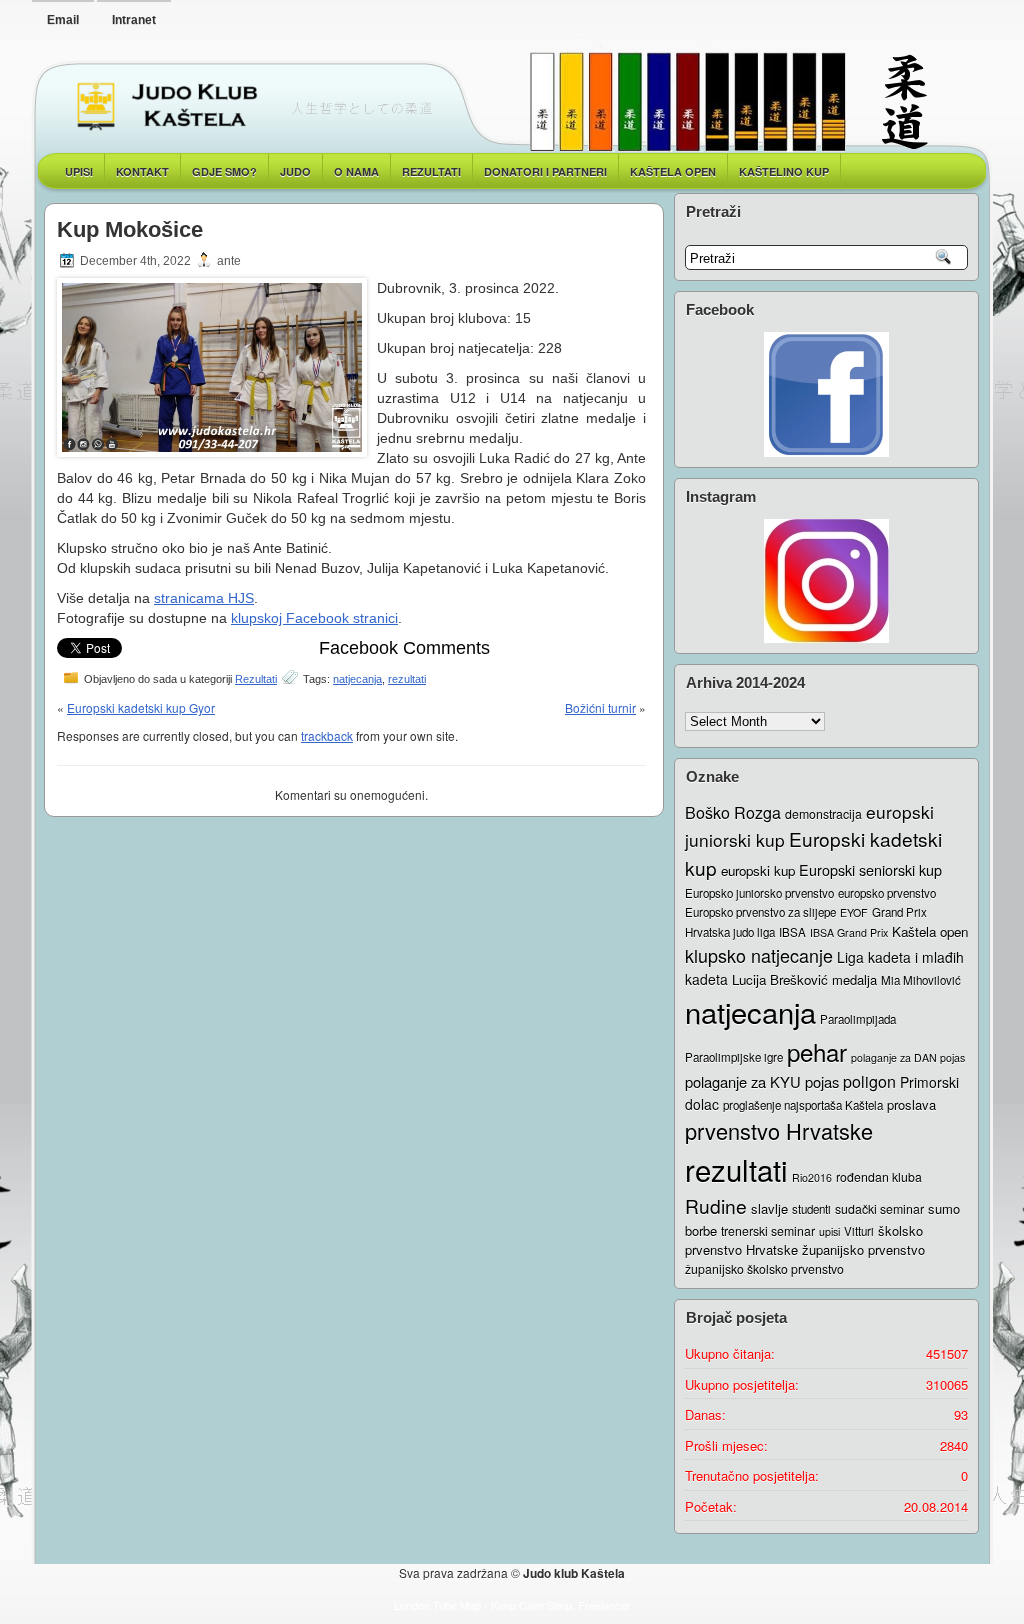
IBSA (792, 932)
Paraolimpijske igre (734, 1057)
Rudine (716, 1205)
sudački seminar (879, 1209)
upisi (829, 1231)
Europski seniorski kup (870, 869)
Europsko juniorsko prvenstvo (759, 893)
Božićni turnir (600, 707)
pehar (817, 1051)
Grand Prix (899, 912)
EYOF (854, 912)
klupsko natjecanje (759, 955)
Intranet (134, 20)
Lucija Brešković (780, 979)
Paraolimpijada (858, 1019)
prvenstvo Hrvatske (779, 1130)
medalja (854, 979)
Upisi (79, 171)
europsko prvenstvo (887, 893)
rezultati (407, 679)
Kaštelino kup (784, 171)
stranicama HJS (204, 598)
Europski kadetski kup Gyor (141, 707)
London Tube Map (437, 1605)
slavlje (769, 1208)
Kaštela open (673, 171)
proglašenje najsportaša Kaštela (803, 1105)
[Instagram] (826, 581)
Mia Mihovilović (921, 980)
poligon (869, 1081)
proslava (911, 1104)
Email (63, 20)
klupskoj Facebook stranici (314, 618)
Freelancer (604, 1605)
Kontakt (142, 171)
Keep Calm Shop (531, 1605)
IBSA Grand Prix (849, 932)
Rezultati (256, 679)
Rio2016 (812, 1177)
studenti (811, 1209)
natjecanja (357, 679)
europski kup (758, 870)
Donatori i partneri (545, 171)
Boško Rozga (733, 812)
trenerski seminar (768, 1231)
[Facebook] (826, 394)
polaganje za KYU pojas (762, 1081)
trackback (327, 735)
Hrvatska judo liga (730, 932)
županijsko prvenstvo (863, 1249)
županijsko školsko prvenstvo (764, 1269)
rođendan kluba (879, 1177)
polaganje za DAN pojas (908, 1057)
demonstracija (823, 814)
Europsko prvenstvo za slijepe (760, 912)
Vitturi (859, 1231)
